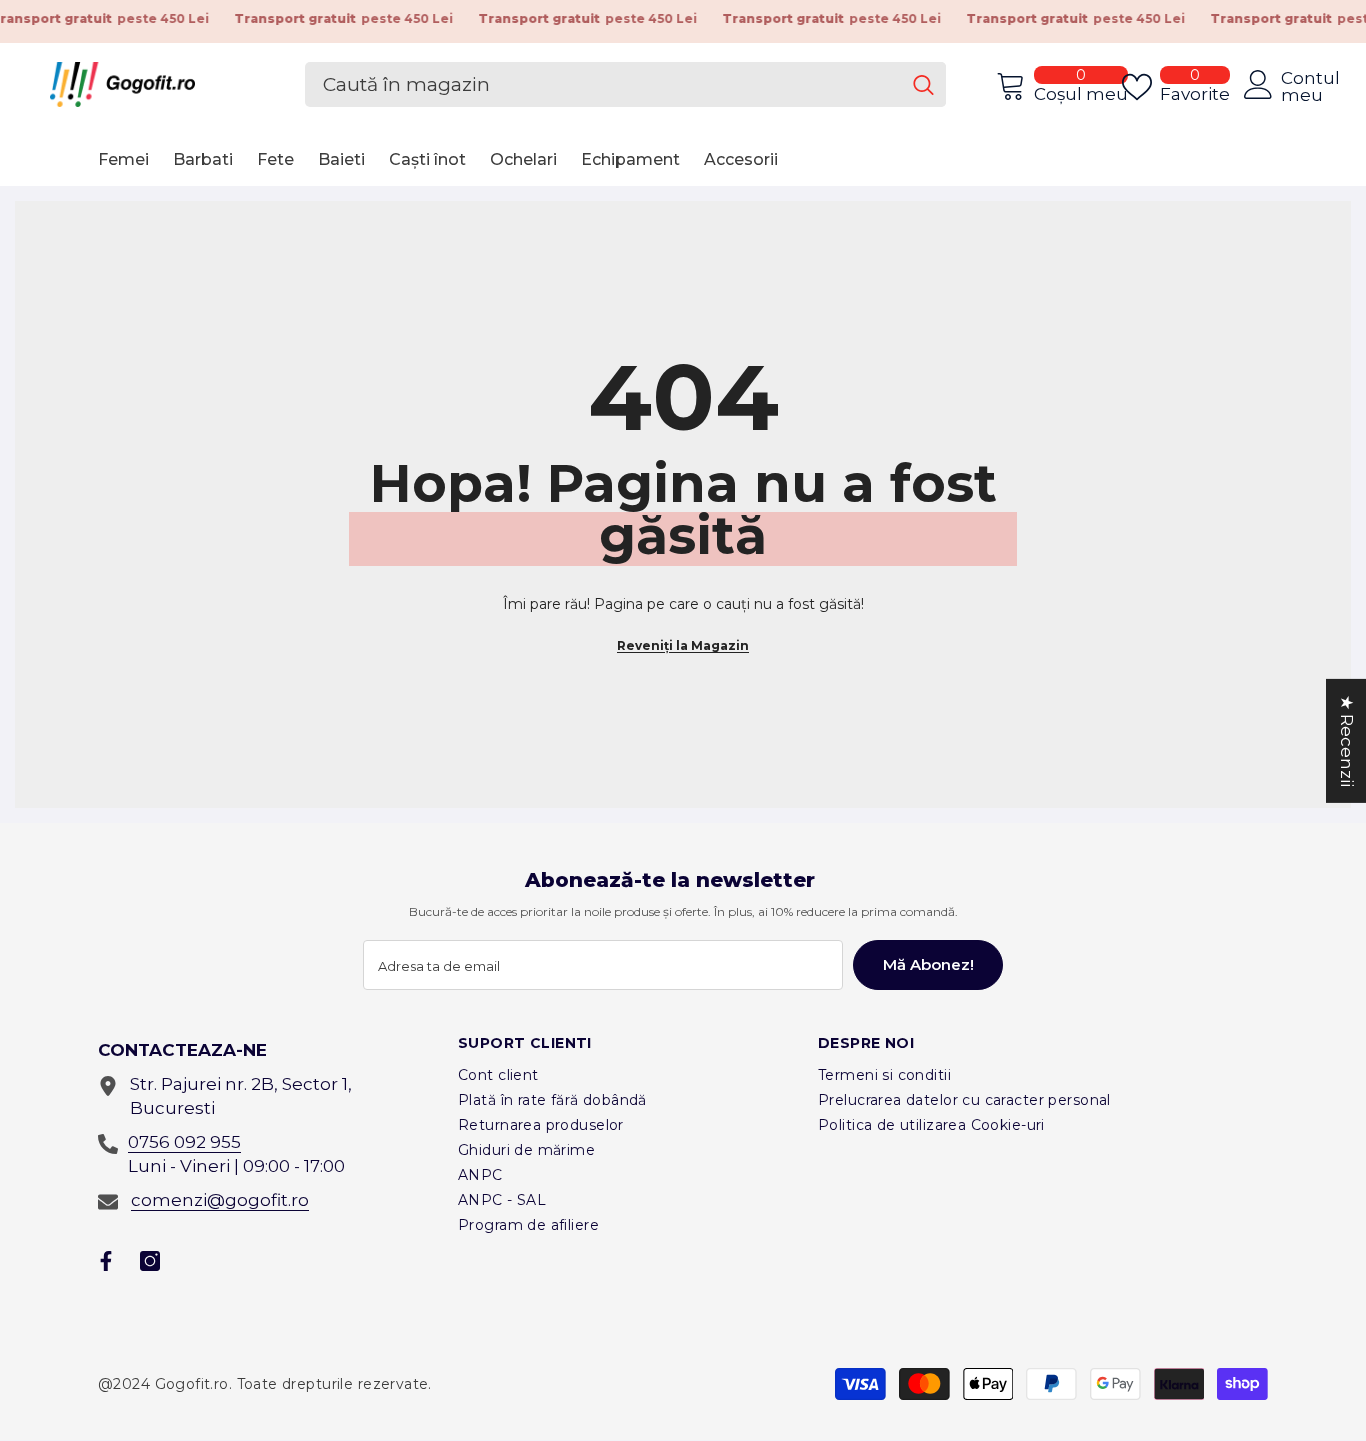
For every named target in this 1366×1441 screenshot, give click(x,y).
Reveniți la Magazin (683, 645)
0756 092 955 (184, 1142)
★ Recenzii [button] (1347, 740)
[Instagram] (150, 1261)
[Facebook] (106, 1261)
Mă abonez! (928, 964)
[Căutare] (625, 84)
